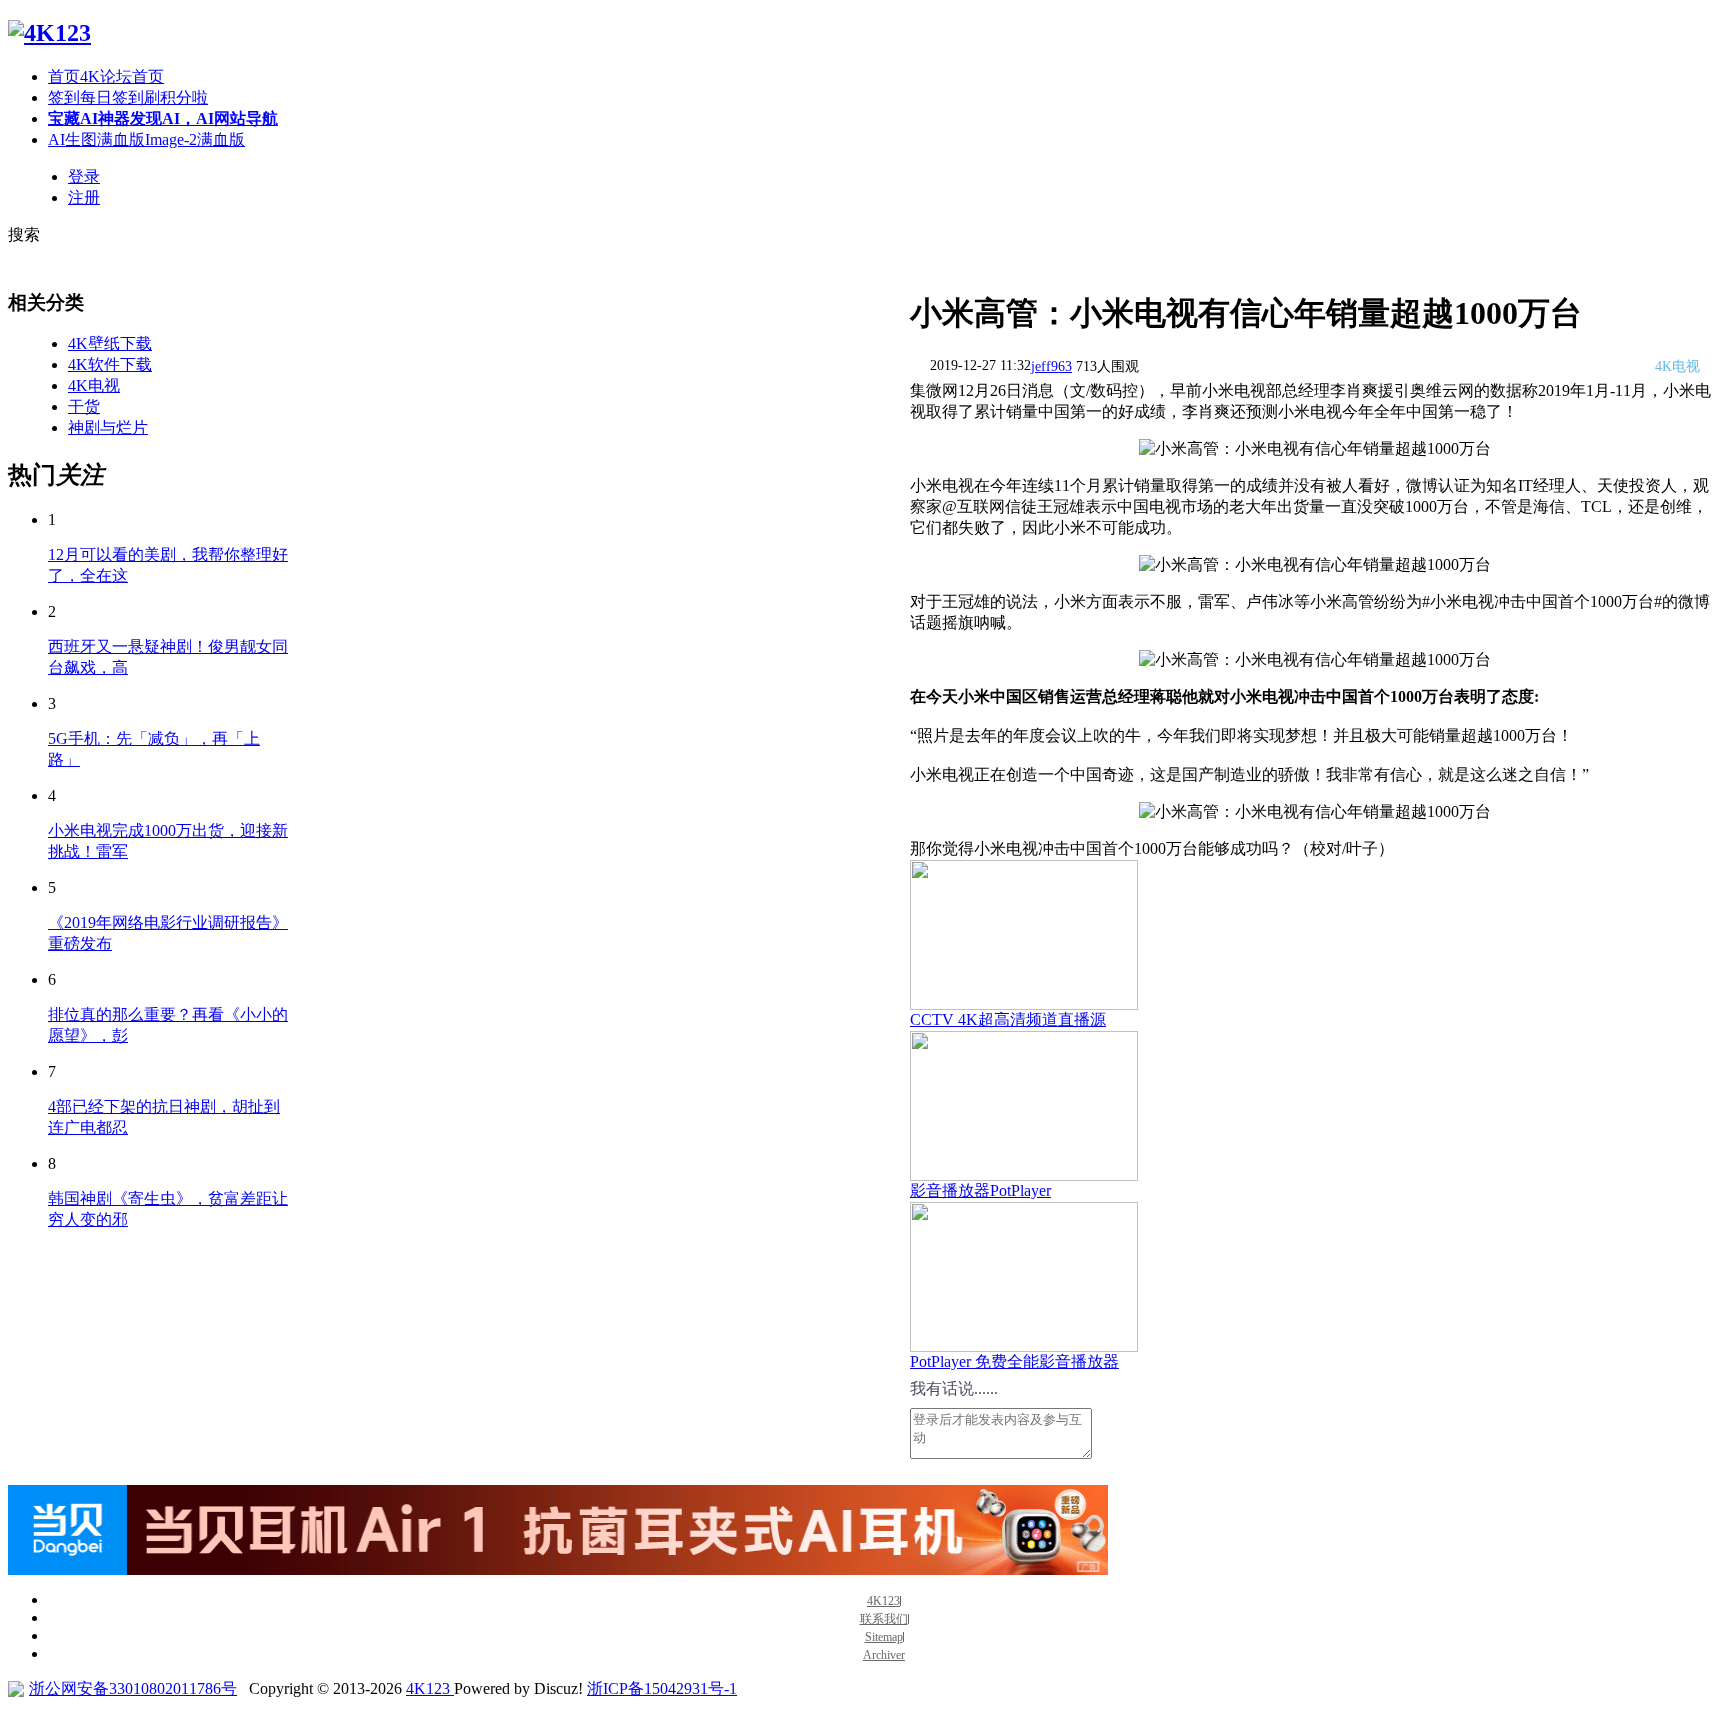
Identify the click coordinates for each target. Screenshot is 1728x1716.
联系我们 (884, 1619)
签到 (128, 97)
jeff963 (1051, 366)
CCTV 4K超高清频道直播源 (1008, 1019)
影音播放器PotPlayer (980, 1190)
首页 (106, 76)
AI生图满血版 (146, 139)
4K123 (883, 1601)
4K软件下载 (110, 364)
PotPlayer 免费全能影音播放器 (1014, 1361)
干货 (84, 406)
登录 (84, 176)
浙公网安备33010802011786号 (133, 1688)
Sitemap (884, 1637)
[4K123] (49, 33)
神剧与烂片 (108, 427)
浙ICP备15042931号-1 (662, 1688)
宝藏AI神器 (163, 118)
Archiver (884, 1655)
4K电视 (94, 385)
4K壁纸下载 (110, 343)
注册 (84, 197)
